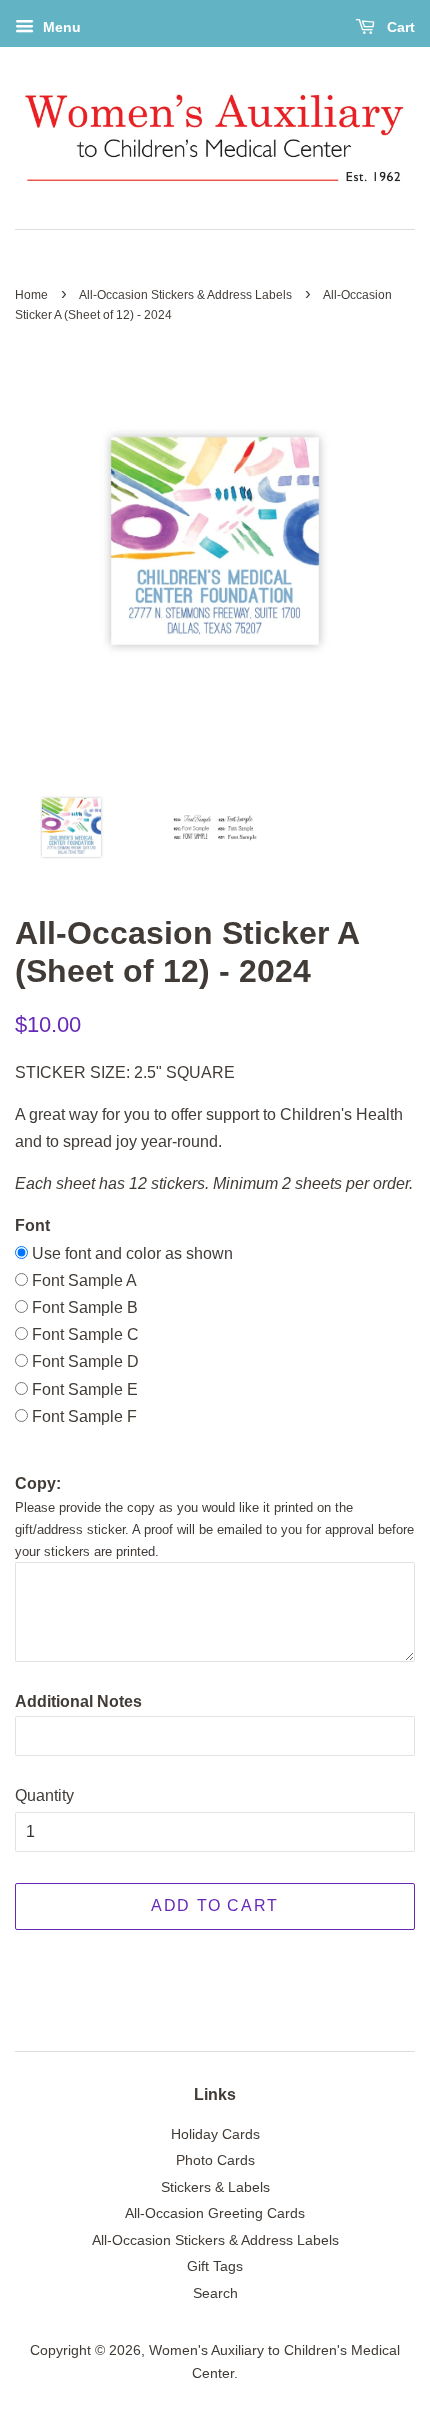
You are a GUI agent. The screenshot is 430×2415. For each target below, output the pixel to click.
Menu (60, 27)
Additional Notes (78, 1701)
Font (32, 1225)
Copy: (38, 1483)
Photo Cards (215, 2160)
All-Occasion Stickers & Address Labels (185, 295)
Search (215, 2293)
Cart (399, 27)
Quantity (44, 1795)
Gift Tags (215, 2266)
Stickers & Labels (215, 2187)
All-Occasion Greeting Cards (215, 2213)
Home (31, 295)
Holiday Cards (215, 2134)
